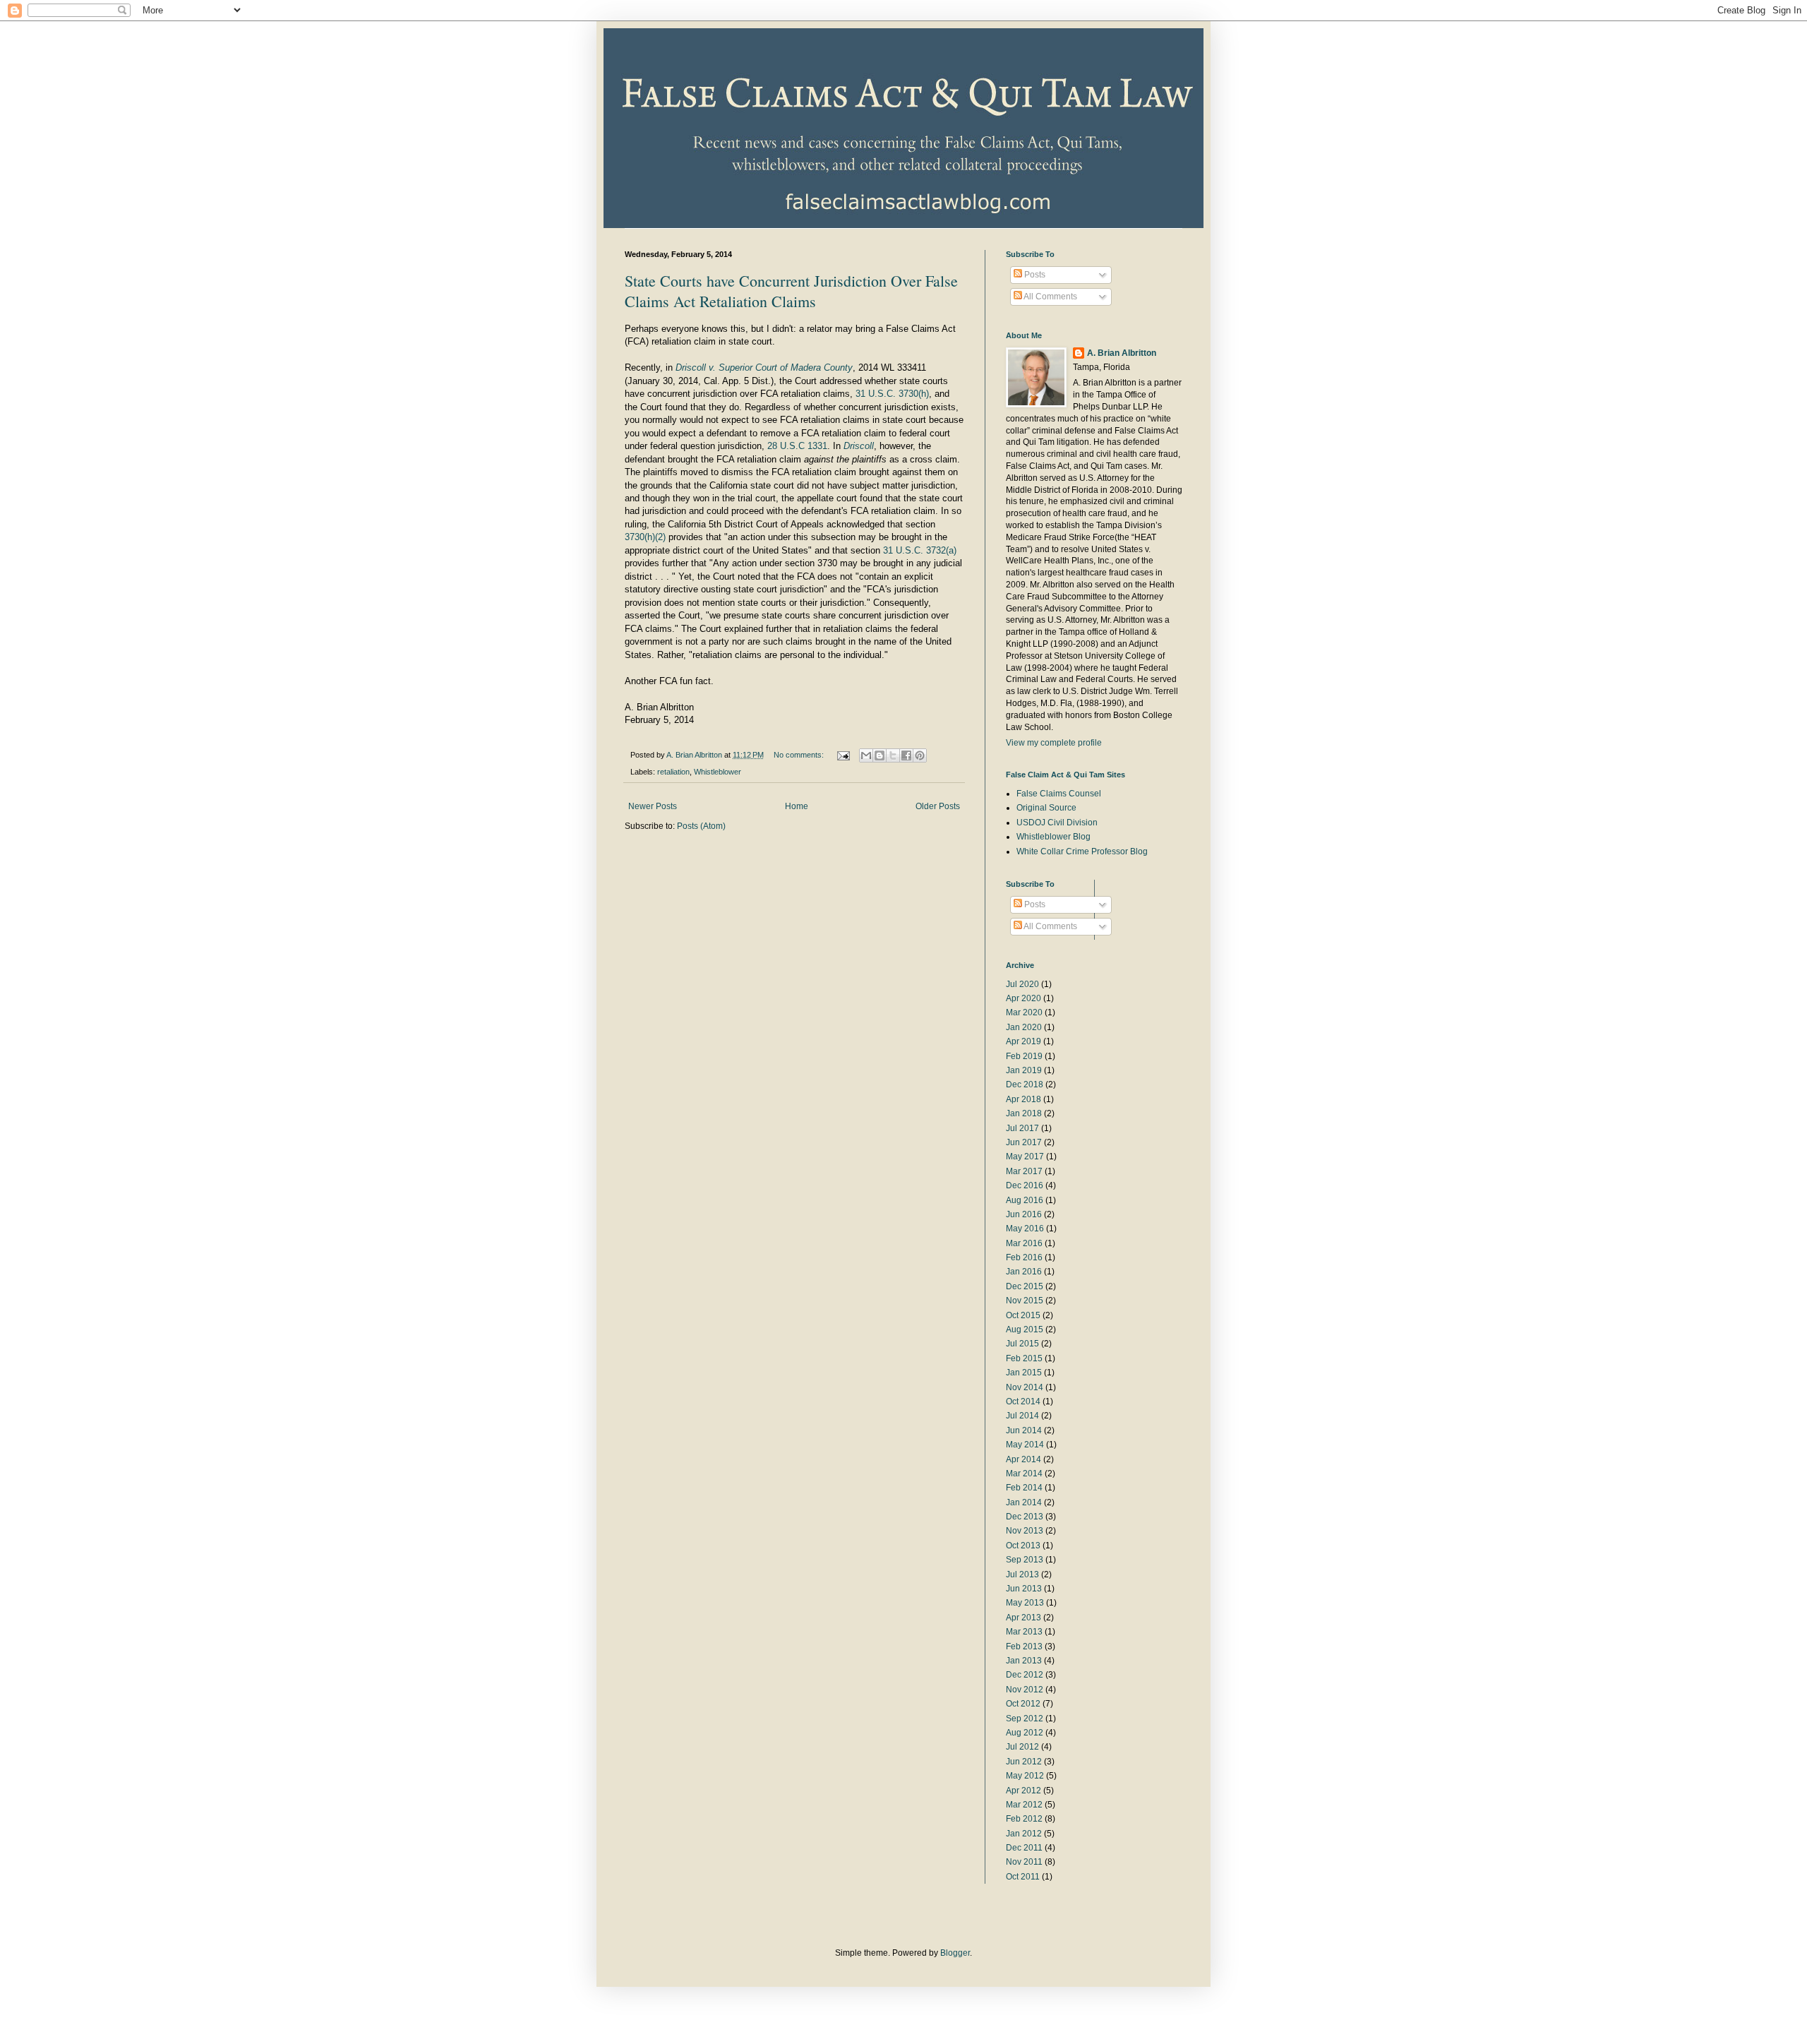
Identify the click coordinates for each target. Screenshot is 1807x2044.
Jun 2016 (1024, 1214)
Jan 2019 (1024, 1070)
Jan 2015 (1024, 1373)
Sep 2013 (1025, 1560)
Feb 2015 (1024, 1358)
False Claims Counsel (1059, 794)
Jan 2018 (1024, 1113)
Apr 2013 (1023, 1618)
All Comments (1050, 297)
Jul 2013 (1022, 1574)
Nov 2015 (1025, 1301)
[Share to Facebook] (906, 755)
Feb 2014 (1024, 1488)
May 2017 (1025, 1157)
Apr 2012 (1023, 1791)
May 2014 (1025, 1445)
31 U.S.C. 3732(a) (920, 550)
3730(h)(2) (645, 537)
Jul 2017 (1022, 1128)
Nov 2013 (1025, 1531)
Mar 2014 (1024, 1474)
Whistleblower (718, 772)
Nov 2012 (1025, 1690)
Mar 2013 (1024, 1632)
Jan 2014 (1024, 1502)
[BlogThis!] (880, 755)
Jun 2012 (1024, 1762)
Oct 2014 (1023, 1401)
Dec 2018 (1025, 1084)
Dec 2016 (1025, 1185)
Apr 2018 (1023, 1099)
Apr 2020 (1023, 998)
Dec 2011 (1024, 1848)
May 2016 (1025, 1229)
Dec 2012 (1025, 1675)
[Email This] (866, 755)
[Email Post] (843, 755)
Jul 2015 (1022, 1344)
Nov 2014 (1025, 1387)
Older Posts (938, 806)
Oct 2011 (1023, 1877)
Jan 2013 (1024, 1661)
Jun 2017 (1024, 1142)
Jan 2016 (1024, 1272)
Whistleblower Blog (1053, 837)
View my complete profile (1054, 743)
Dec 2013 (1025, 1517)
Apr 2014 (1023, 1459)
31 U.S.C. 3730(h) (891, 394)
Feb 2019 (1024, 1056)
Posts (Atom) (701, 826)
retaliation (673, 772)
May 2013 (1025, 1603)
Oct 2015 (1023, 1315)
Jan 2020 (1024, 1027)
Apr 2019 (1023, 1041)
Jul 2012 (1022, 1747)
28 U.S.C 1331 (797, 446)
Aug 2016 (1025, 1200)
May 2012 (1025, 1776)
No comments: (800, 755)
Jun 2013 (1024, 1589)
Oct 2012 (1023, 1704)
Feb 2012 (1024, 1819)
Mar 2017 (1024, 1171)
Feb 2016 (1024, 1257)
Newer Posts (653, 806)
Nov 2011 (1024, 1862)
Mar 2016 (1024, 1243)
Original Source (1046, 808)
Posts (1034, 275)
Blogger (955, 1953)
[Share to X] (893, 755)
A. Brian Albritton (1122, 353)
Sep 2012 (1025, 1719)
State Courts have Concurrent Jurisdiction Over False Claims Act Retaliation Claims (791, 291)
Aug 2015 (1025, 1329)
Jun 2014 (1024, 1430)
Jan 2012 (1024, 1834)
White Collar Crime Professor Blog (1082, 851)
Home (797, 806)
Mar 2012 (1024, 1805)
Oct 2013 (1023, 1546)
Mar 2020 (1024, 1012)
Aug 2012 (1025, 1733)
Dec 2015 (1025, 1286)
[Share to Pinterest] (920, 755)
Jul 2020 (1022, 984)
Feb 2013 (1024, 1646)
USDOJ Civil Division (1057, 823)
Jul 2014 (1022, 1416)
